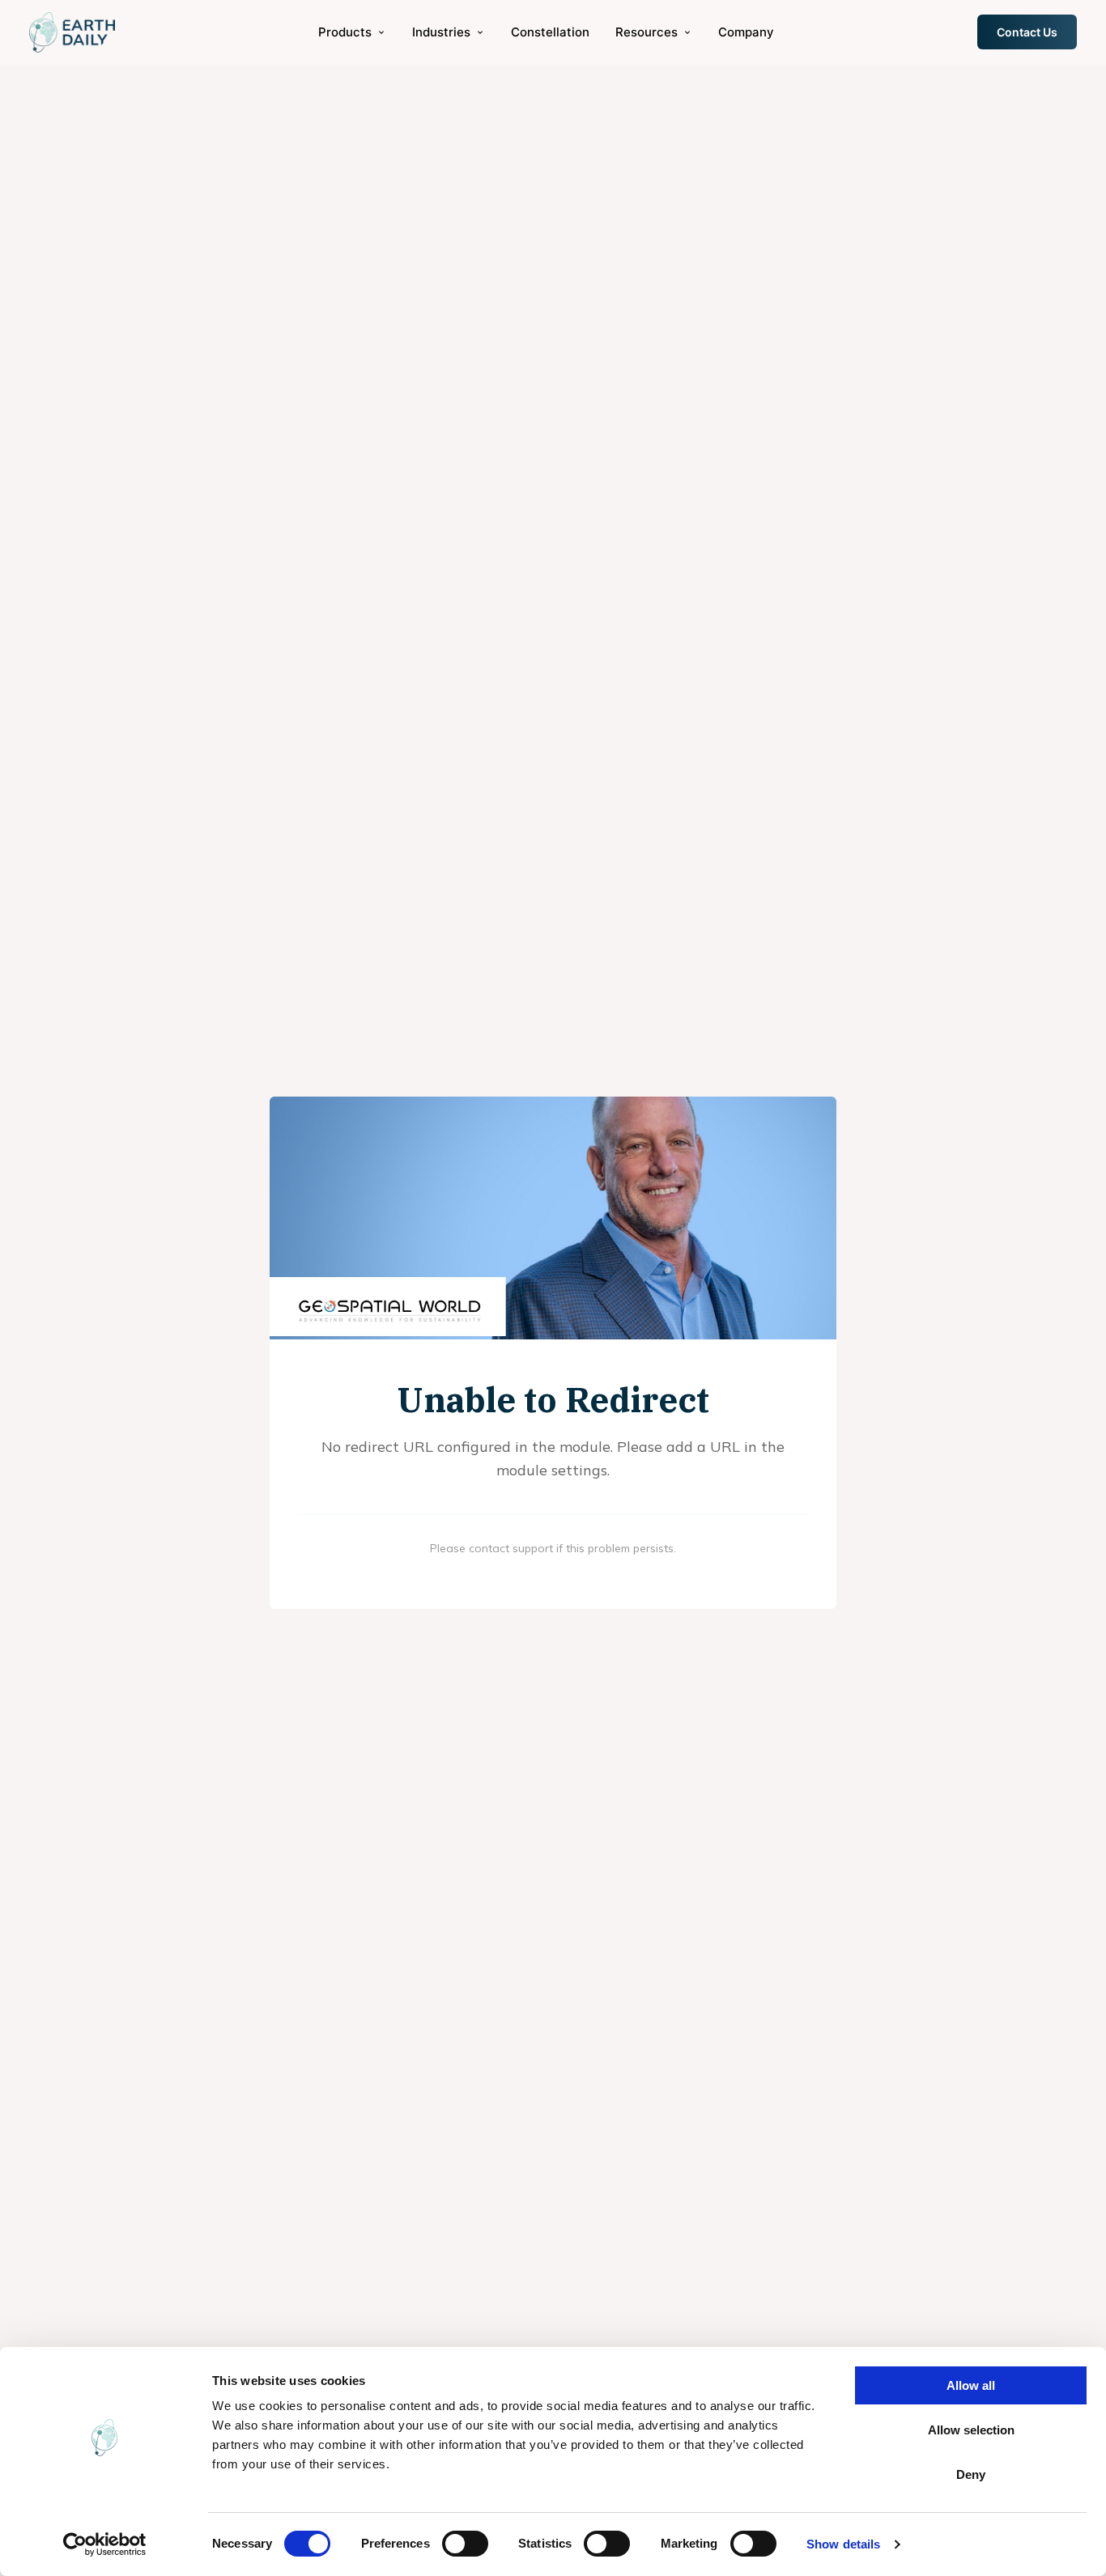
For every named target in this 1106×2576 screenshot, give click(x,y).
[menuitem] (352, 32)
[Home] (72, 32)
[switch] (465, 2544)
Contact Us (1027, 32)
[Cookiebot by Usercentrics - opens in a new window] (105, 2544)
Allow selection (971, 2430)
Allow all (971, 2385)
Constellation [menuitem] (550, 32)
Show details (843, 2544)
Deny (971, 2474)
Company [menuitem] (746, 32)
